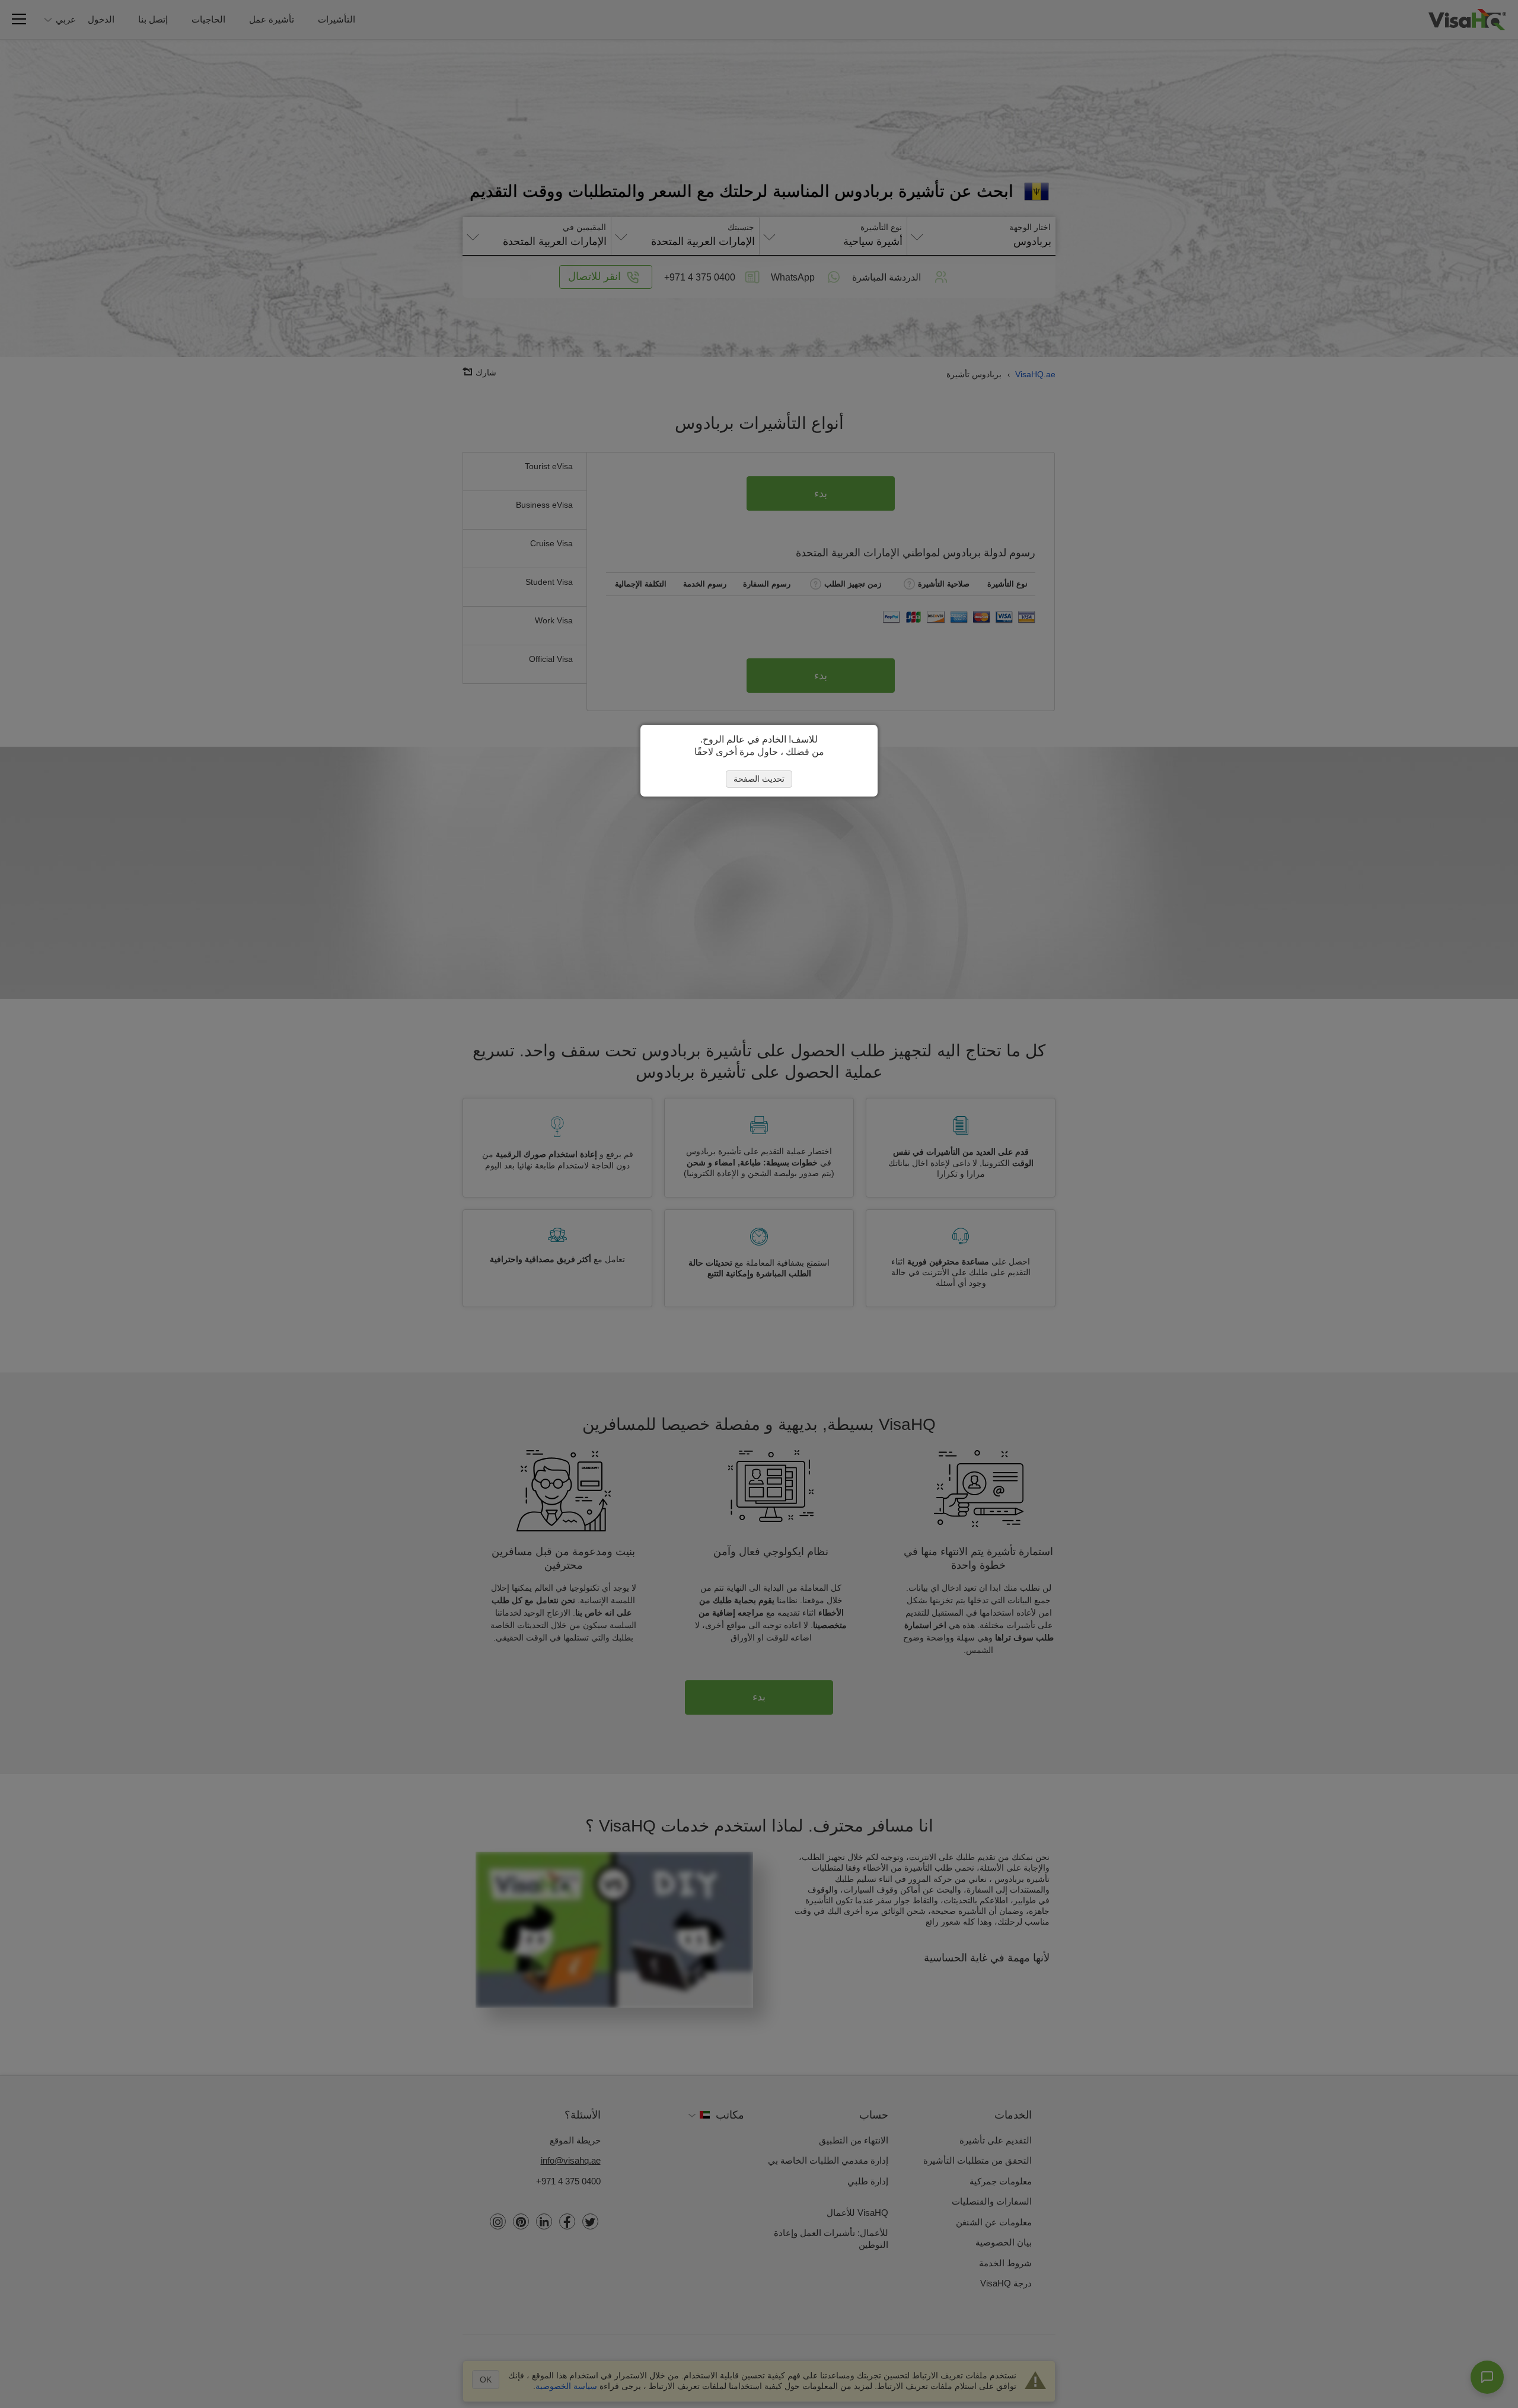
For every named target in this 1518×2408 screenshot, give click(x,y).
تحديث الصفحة (759, 779)
